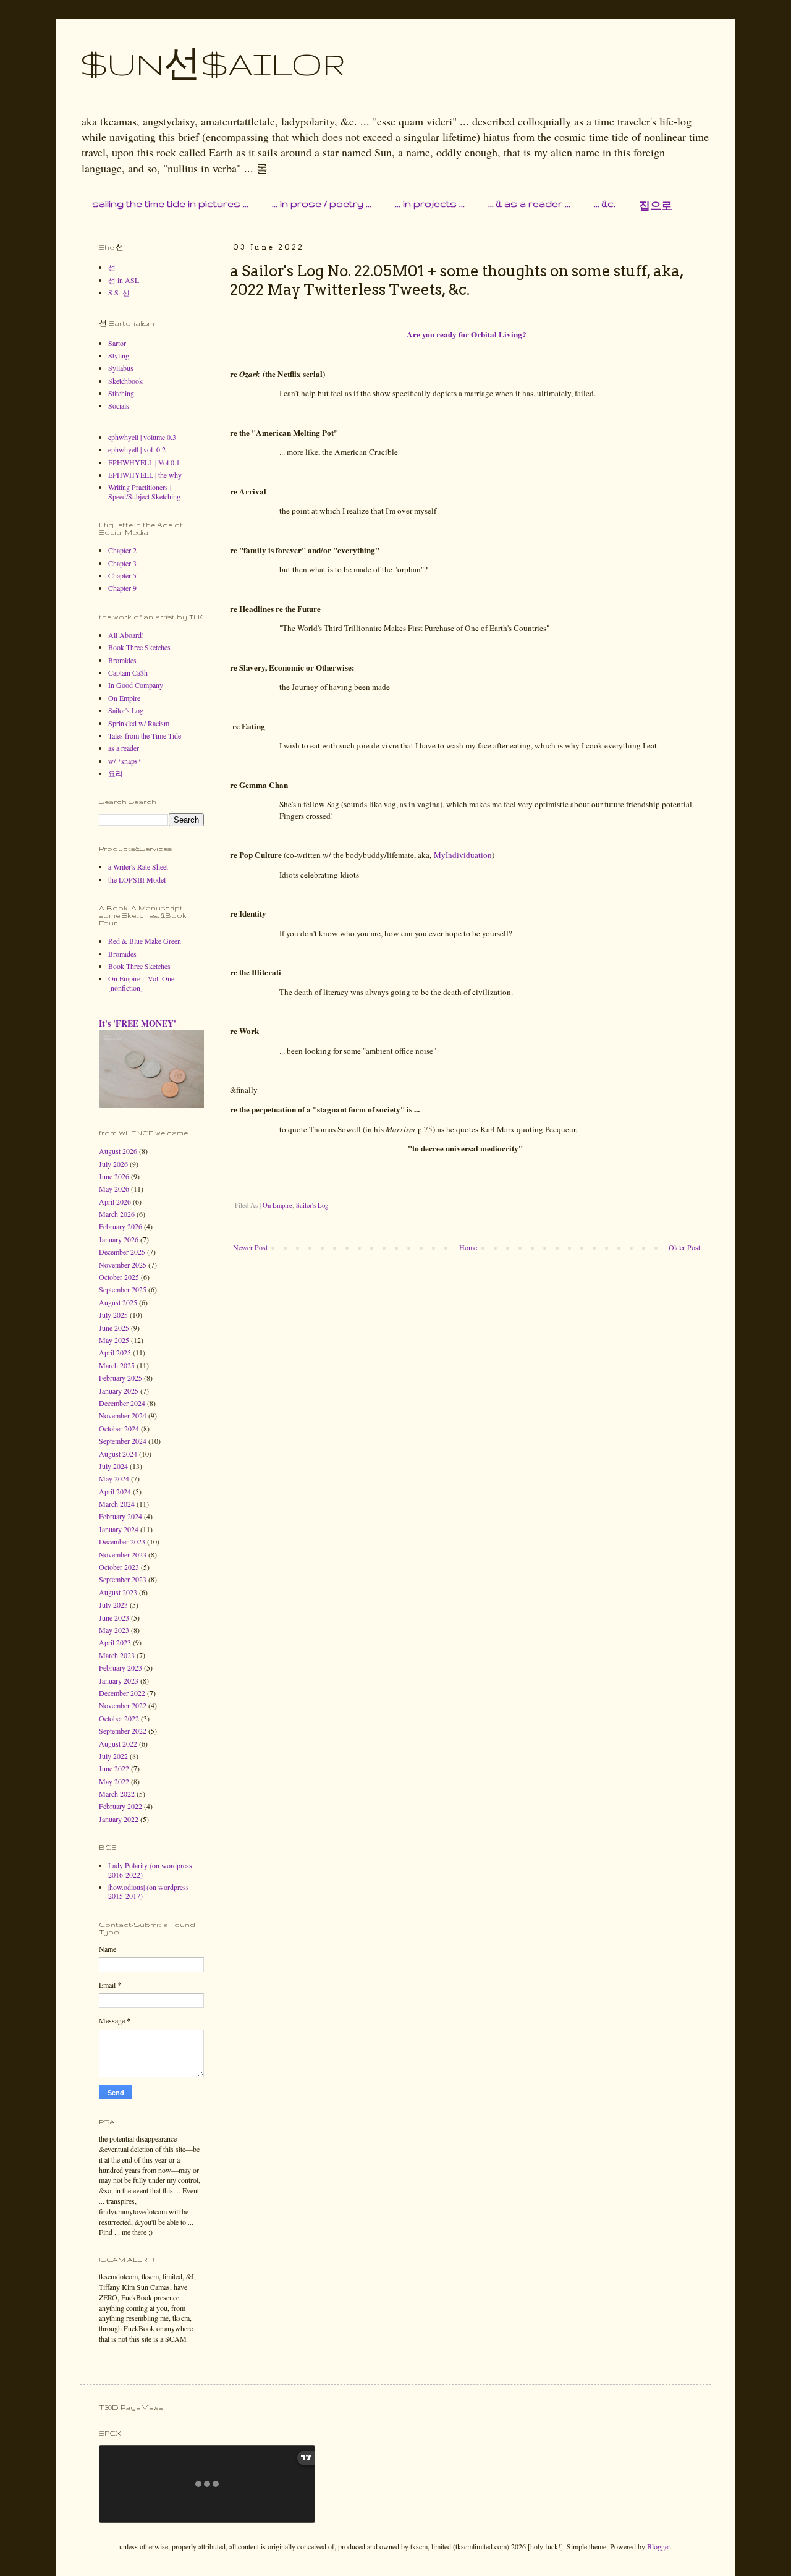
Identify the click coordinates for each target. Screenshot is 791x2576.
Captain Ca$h (128, 672)
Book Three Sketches (139, 647)
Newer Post (250, 1247)
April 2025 (115, 1352)
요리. (116, 773)
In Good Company (136, 685)
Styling (119, 355)
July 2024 (113, 1466)
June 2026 (114, 1176)
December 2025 (122, 1252)
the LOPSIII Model (137, 879)
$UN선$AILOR (213, 64)
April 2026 (115, 1201)
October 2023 (119, 1567)
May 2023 (114, 1630)
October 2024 (119, 1428)
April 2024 (115, 1491)
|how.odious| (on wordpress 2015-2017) (149, 1891)
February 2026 (121, 1226)
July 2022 (113, 1756)
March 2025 (117, 1365)
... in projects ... (430, 204)
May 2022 (114, 1781)
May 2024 (114, 1478)
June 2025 (114, 1328)
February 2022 (121, 1806)
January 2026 (119, 1239)
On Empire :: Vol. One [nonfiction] (141, 983)
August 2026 (118, 1151)
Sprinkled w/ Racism (139, 723)
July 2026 (113, 1164)
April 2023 (115, 1642)
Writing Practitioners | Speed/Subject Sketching (144, 491)
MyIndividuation (463, 855)
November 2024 (123, 1415)
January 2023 (119, 1680)
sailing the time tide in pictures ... (170, 204)
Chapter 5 (122, 575)
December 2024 (122, 1403)
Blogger (658, 2546)
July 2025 (113, 1315)
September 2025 (123, 1289)
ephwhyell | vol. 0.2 (137, 449)
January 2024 (119, 1529)
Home (468, 1247)
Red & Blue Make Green (145, 941)
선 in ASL (124, 280)
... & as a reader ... (529, 204)
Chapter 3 (122, 563)
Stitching (121, 393)
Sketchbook (125, 381)
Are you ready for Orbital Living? (467, 334)
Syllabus (121, 368)
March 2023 (117, 1655)
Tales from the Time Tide (145, 735)
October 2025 (119, 1277)
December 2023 (122, 1541)
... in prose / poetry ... (322, 204)
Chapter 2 (122, 550)
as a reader (124, 748)
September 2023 (123, 1579)
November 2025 (123, 1265)
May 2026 (114, 1188)
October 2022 (119, 1718)
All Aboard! (126, 635)
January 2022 (119, 1819)
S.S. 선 (119, 292)
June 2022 (114, 1768)
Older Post (684, 1247)
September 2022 (123, 1731)
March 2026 (117, 1214)
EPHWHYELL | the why (145, 475)
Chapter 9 (122, 588)
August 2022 (118, 1743)
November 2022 (123, 1705)
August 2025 (118, 1302)
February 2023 (121, 1667)
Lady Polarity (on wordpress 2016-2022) (150, 1870)
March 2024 (117, 1504)
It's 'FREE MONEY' (137, 1023)
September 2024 (123, 1441)
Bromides (122, 660)
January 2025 (119, 1391)
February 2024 (121, 1516)
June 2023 (114, 1617)
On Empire (277, 1205)
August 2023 (118, 1592)
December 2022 (122, 1693)
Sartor (117, 343)
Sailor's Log (312, 1205)
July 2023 (113, 1604)
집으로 (656, 206)
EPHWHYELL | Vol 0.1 (144, 462)
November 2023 (123, 1554)
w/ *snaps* (125, 761)
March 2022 (117, 1794)
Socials (119, 405)
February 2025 (121, 1378)
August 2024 (118, 1454)
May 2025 (114, 1340)
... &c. (605, 204)
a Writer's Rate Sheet (138, 866)
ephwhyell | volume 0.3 (142, 437)
